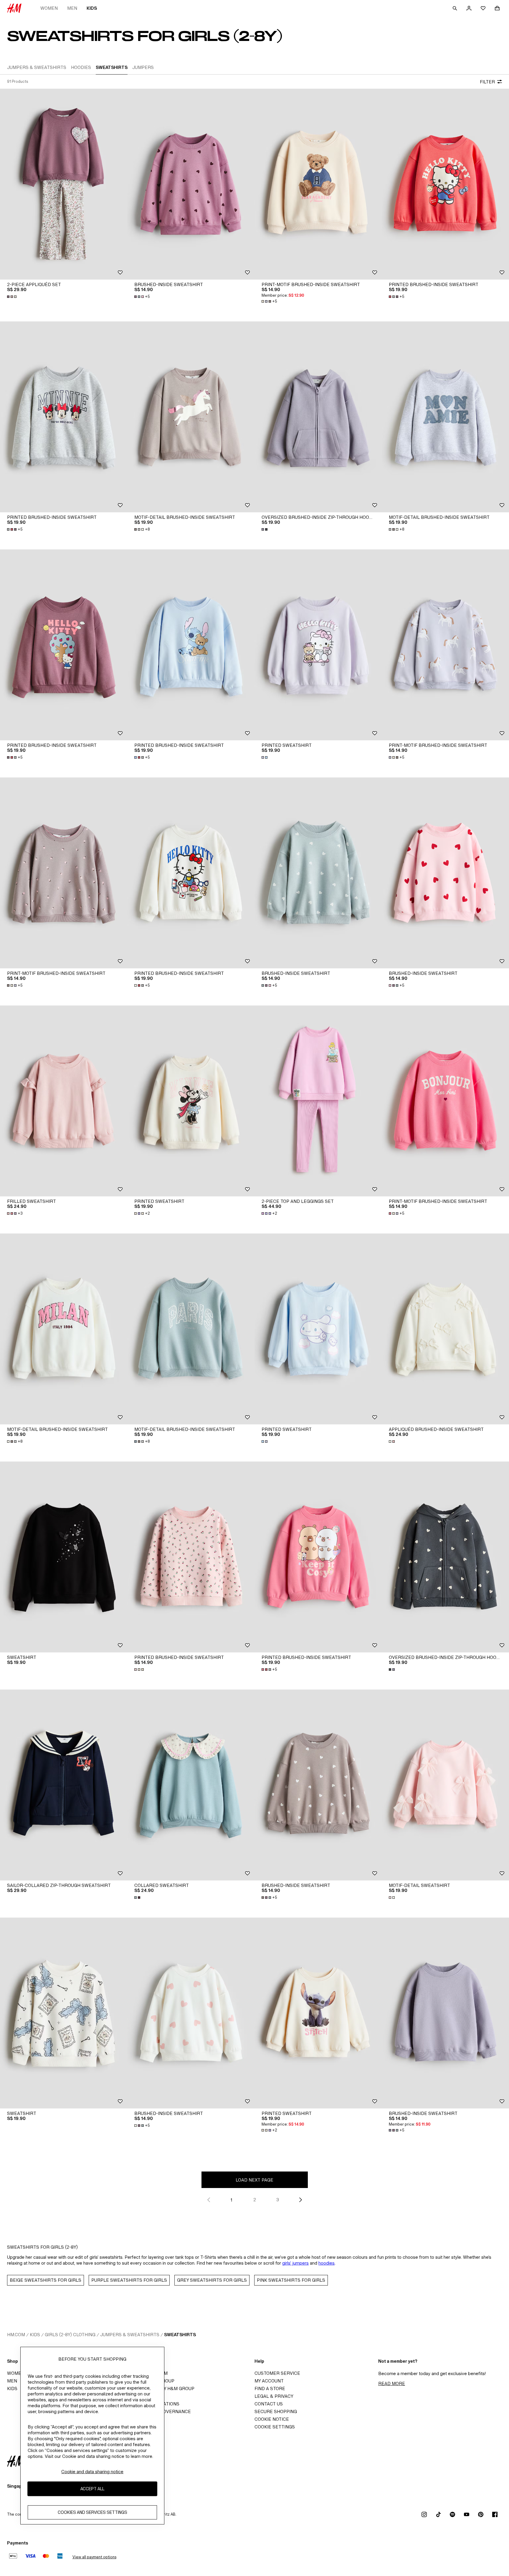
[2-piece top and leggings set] (318, 1101)
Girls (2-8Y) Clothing (70, 2335)
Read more (392, 2383)
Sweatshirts (180, 2335)
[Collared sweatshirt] (191, 1785)
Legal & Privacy (274, 2396)
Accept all (92, 2489)
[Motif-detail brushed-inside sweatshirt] (191, 417)
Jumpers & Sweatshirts (130, 2335)
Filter (487, 82)
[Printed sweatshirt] (318, 645)
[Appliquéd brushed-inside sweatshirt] (445, 1329)
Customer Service (277, 2373)
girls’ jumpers (295, 2263)
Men (72, 8)
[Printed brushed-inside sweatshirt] (445, 184)
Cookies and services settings (92, 2513)
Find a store (270, 2388)
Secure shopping (276, 2411)
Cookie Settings (275, 2427)
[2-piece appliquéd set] (64, 184)
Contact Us (269, 2404)
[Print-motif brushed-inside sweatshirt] (318, 184)
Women (49, 8)
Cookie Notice (272, 2419)
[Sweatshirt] (64, 1557)
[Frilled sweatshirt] (64, 1101)
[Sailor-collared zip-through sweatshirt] (64, 1785)
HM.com (16, 2335)
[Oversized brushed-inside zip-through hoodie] (318, 417)
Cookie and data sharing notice (92, 2472)
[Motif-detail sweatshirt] (445, 1785)
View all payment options (94, 2557)
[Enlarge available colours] (12, 297)
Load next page (254, 2180)
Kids (92, 8)
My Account (269, 2381)
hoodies (327, 2263)
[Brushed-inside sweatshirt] (191, 184)
